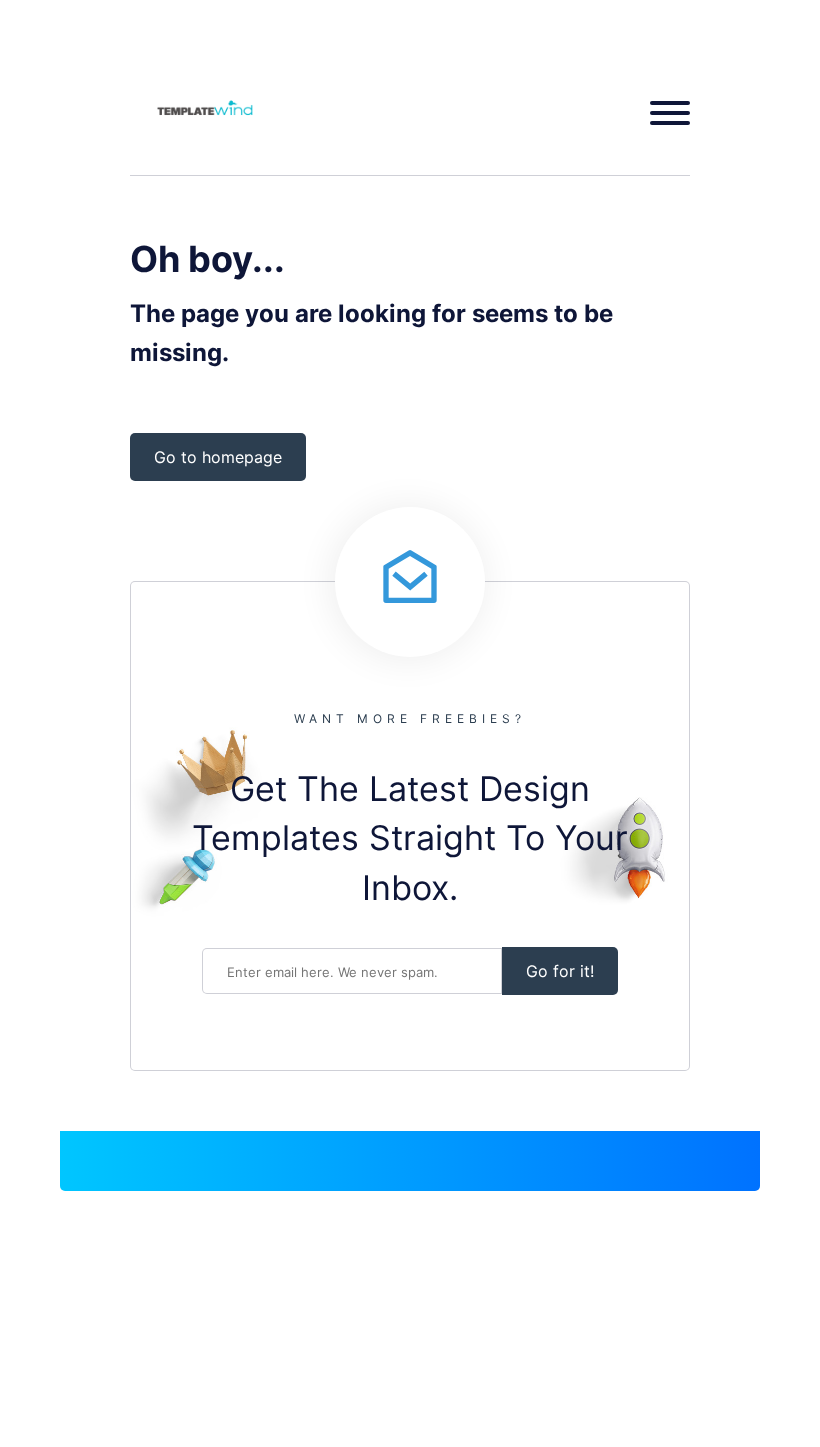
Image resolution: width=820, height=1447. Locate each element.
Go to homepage (218, 457)
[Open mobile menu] (662, 113)
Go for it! (560, 971)
